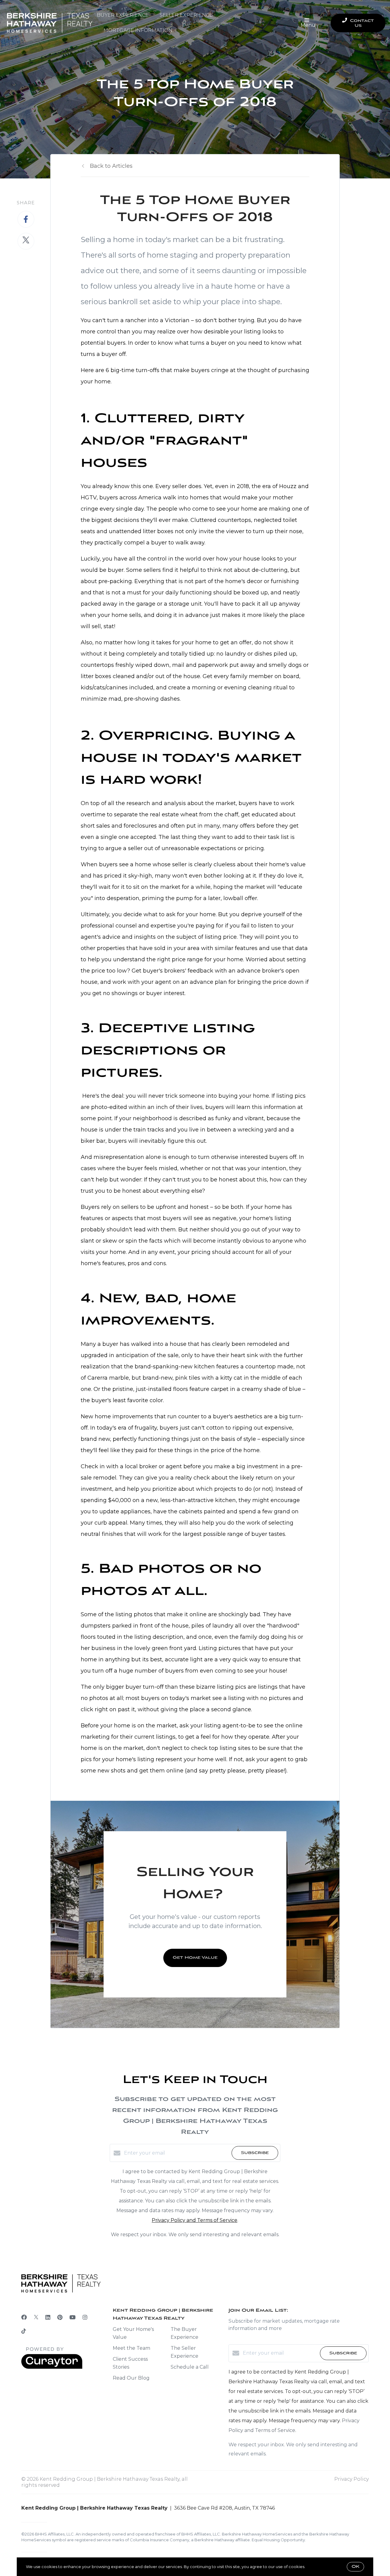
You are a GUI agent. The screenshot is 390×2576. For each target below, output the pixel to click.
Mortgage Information (138, 30)
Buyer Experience (123, 15)
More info (316, 2567)
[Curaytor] (52, 2367)
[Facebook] (24, 2317)
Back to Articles (111, 166)
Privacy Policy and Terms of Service (195, 2220)
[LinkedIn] (48, 2317)
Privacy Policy (351, 2479)
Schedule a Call (190, 2367)
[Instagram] (85, 2317)
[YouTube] (73, 2317)
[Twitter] (36, 2317)
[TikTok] (24, 2332)
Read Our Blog (131, 2378)
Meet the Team (131, 2348)
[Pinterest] (60, 2317)
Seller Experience (186, 15)
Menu (308, 25)
